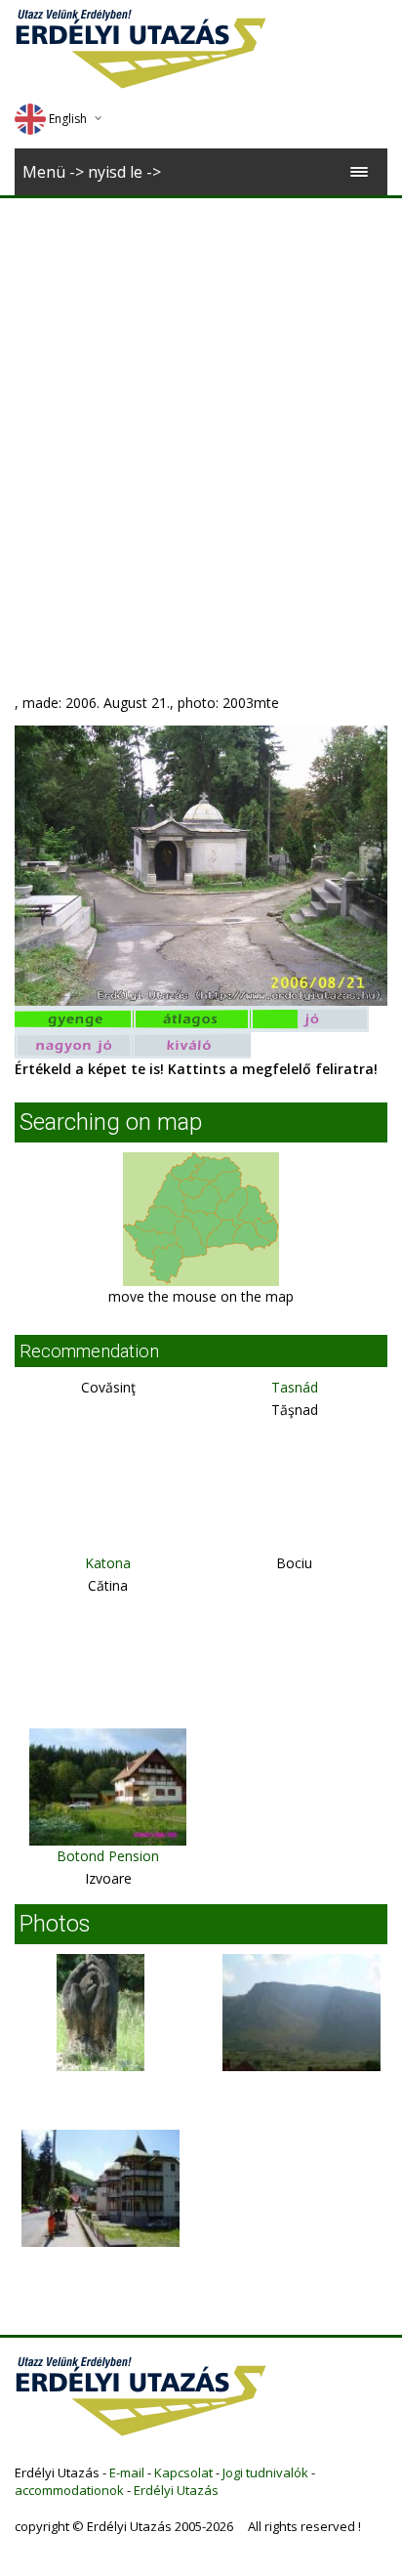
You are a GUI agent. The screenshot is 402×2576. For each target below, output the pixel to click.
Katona (108, 1563)
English (68, 119)
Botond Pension (108, 1856)
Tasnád (295, 1387)
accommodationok (69, 2490)
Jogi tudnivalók (265, 2472)
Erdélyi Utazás (176, 2490)
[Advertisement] (201, 409)
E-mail (127, 2472)
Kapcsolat (183, 2472)
